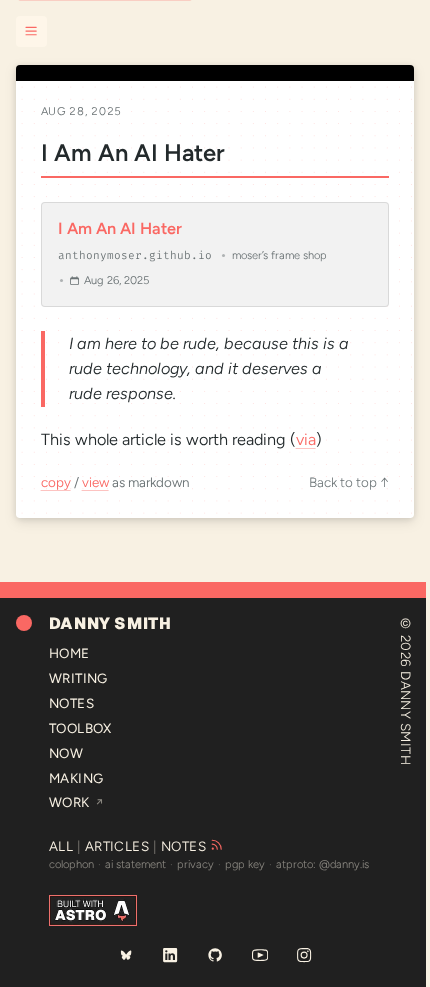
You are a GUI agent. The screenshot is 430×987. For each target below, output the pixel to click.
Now (66, 753)
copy (56, 482)
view (95, 482)
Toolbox (80, 728)
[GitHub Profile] (215, 955)
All (61, 846)
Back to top (349, 482)
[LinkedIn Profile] (170, 955)
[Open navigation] (31, 31)
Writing (78, 678)
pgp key (245, 864)
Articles (117, 846)
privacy (195, 864)
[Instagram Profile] (304, 955)
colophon (71, 864)
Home (69, 653)
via (306, 439)
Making (76, 778)
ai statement (135, 864)
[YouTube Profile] (259, 955)
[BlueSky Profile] (125, 955)
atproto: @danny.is (322, 864)
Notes (71, 703)
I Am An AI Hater (133, 152)
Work (76, 802)
